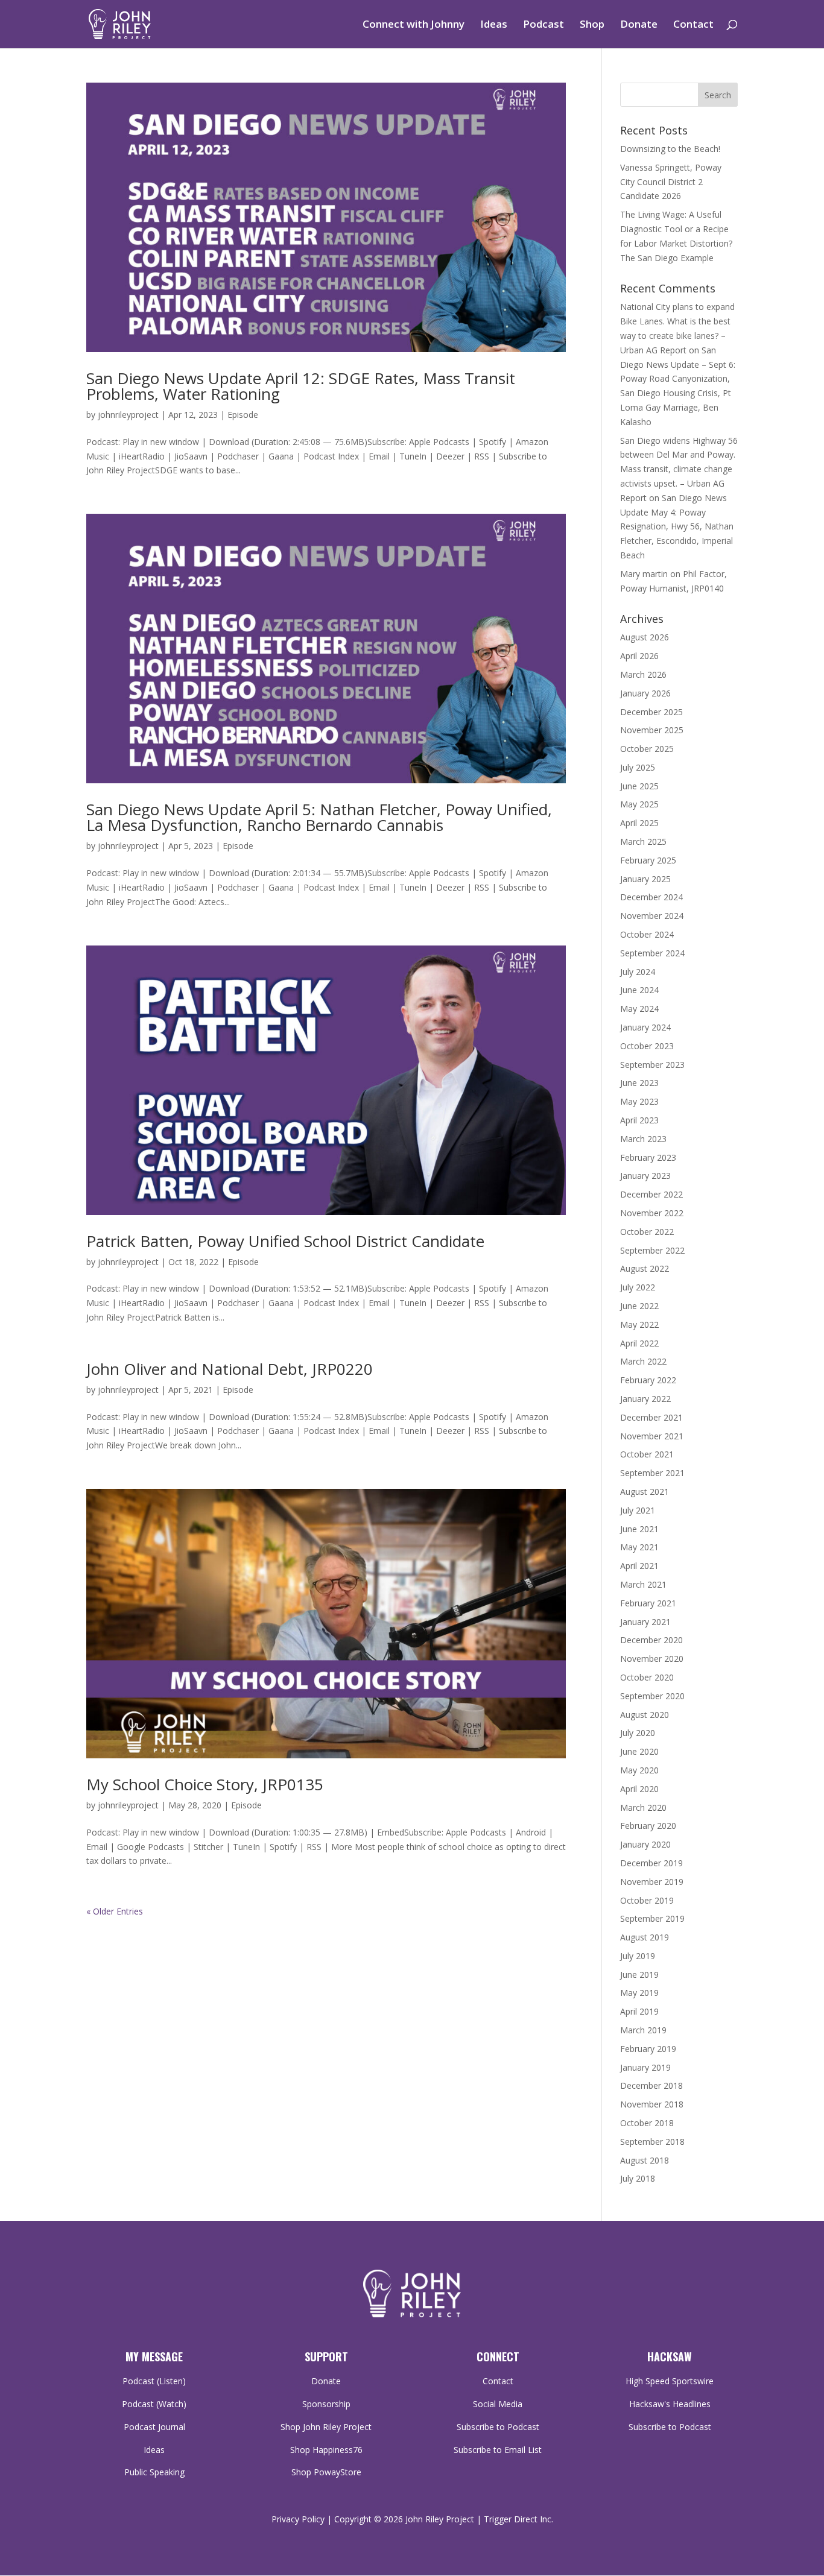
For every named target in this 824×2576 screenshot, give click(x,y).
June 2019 (639, 1975)
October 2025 (647, 749)
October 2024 (647, 934)
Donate (639, 25)
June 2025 (639, 786)
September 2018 (652, 2142)
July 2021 (638, 1510)
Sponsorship (326, 2404)
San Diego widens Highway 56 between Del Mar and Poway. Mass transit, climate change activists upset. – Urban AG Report (679, 469)
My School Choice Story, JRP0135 (205, 1784)
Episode (243, 415)
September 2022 (652, 1250)
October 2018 (647, 2123)
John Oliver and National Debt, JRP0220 (230, 1369)
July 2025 (638, 767)
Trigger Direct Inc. (518, 2519)
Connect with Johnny (414, 25)
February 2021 (648, 1603)
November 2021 (652, 1436)
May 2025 (639, 804)
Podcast (544, 25)
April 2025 (639, 823)
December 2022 (651, 1194)
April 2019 (639, 2011)
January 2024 (645, 1027)
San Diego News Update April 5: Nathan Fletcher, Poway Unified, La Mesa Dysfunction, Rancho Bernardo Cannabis (319, 817)
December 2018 (651, 2085)
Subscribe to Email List (498, 2450)
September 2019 (652, 1918)
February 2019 (648, 2049)
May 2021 (639, 1547)
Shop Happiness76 (326, 2450)
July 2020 (638, 1733)
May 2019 (639, 1993)
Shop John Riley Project (326, 2427)
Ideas (494, 25)
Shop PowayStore (326, 2472)
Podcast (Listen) (154, 2381)
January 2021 (645, 1622)
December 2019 (651, 1863)
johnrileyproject (128, 415)
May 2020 (639, 1770)
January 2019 (645, 2067)
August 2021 (645, 1492)
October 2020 (647, 1677)
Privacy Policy (298, 2519)
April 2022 (639, 1343)
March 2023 (643, 1139)
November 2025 (652, 730)
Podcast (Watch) (154, 2404)
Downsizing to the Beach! (670, 149)
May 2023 (639, 1101)
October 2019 (647, 1900)
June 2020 (639, 1751)
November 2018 (652, 2104)
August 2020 (645, 1715)
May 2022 (639, 1324)
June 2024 (639, 990)
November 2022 (652, 1213)
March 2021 (643, 1584)
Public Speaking (154, 2472)
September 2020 (652, 1696)
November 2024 (652, 916)
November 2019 (652, 1882)
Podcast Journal (154, 2427)
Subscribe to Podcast (498, 2427)
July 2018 (638, 2178)
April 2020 (639, 1789)
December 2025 (651, 712)
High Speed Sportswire (670, 2381)
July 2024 (638, 972)
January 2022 (645, 1399)
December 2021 (651, 1417)
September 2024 (652, 953)
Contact (693, 25)
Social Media (498, 2404)
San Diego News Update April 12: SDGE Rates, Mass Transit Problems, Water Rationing (301, 386)
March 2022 (643, 1361)
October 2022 (647, 1232)
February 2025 (648, 860)
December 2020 (651, 1640)
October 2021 (647, 1454)
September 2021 (652, 1473)
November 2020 (652, 1659)
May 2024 (639, 1009)
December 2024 (651, 897)
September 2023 (652, 1065)
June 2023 (639, 1083)
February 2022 (648, 1380)
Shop (592, 25)
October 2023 (647, 1046)
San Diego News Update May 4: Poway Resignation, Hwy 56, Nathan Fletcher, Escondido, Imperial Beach (677, 526)
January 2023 (645, 1176)
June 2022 (639, 1306)
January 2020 (645, 1844)
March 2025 (643, 841)
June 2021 (639, 1529)
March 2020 (643, 1807)
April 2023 (639, 1120)
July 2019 (638, 1956)
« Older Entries (115, 1911)
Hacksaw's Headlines (670, 2404)
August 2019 (645, 1937)
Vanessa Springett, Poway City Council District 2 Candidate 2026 (671, 182)
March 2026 (643, 674)
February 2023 (648, 1157)
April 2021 (639, 1566)
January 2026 (645, 693)
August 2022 (645, 1268)
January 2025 (645, 879)
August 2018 (645, 2160)
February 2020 (648, 1826)
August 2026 (645, 637)
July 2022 (638, 1287)
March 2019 (643, 2030)
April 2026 (639, 656)
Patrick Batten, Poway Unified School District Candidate (285, 1241)
